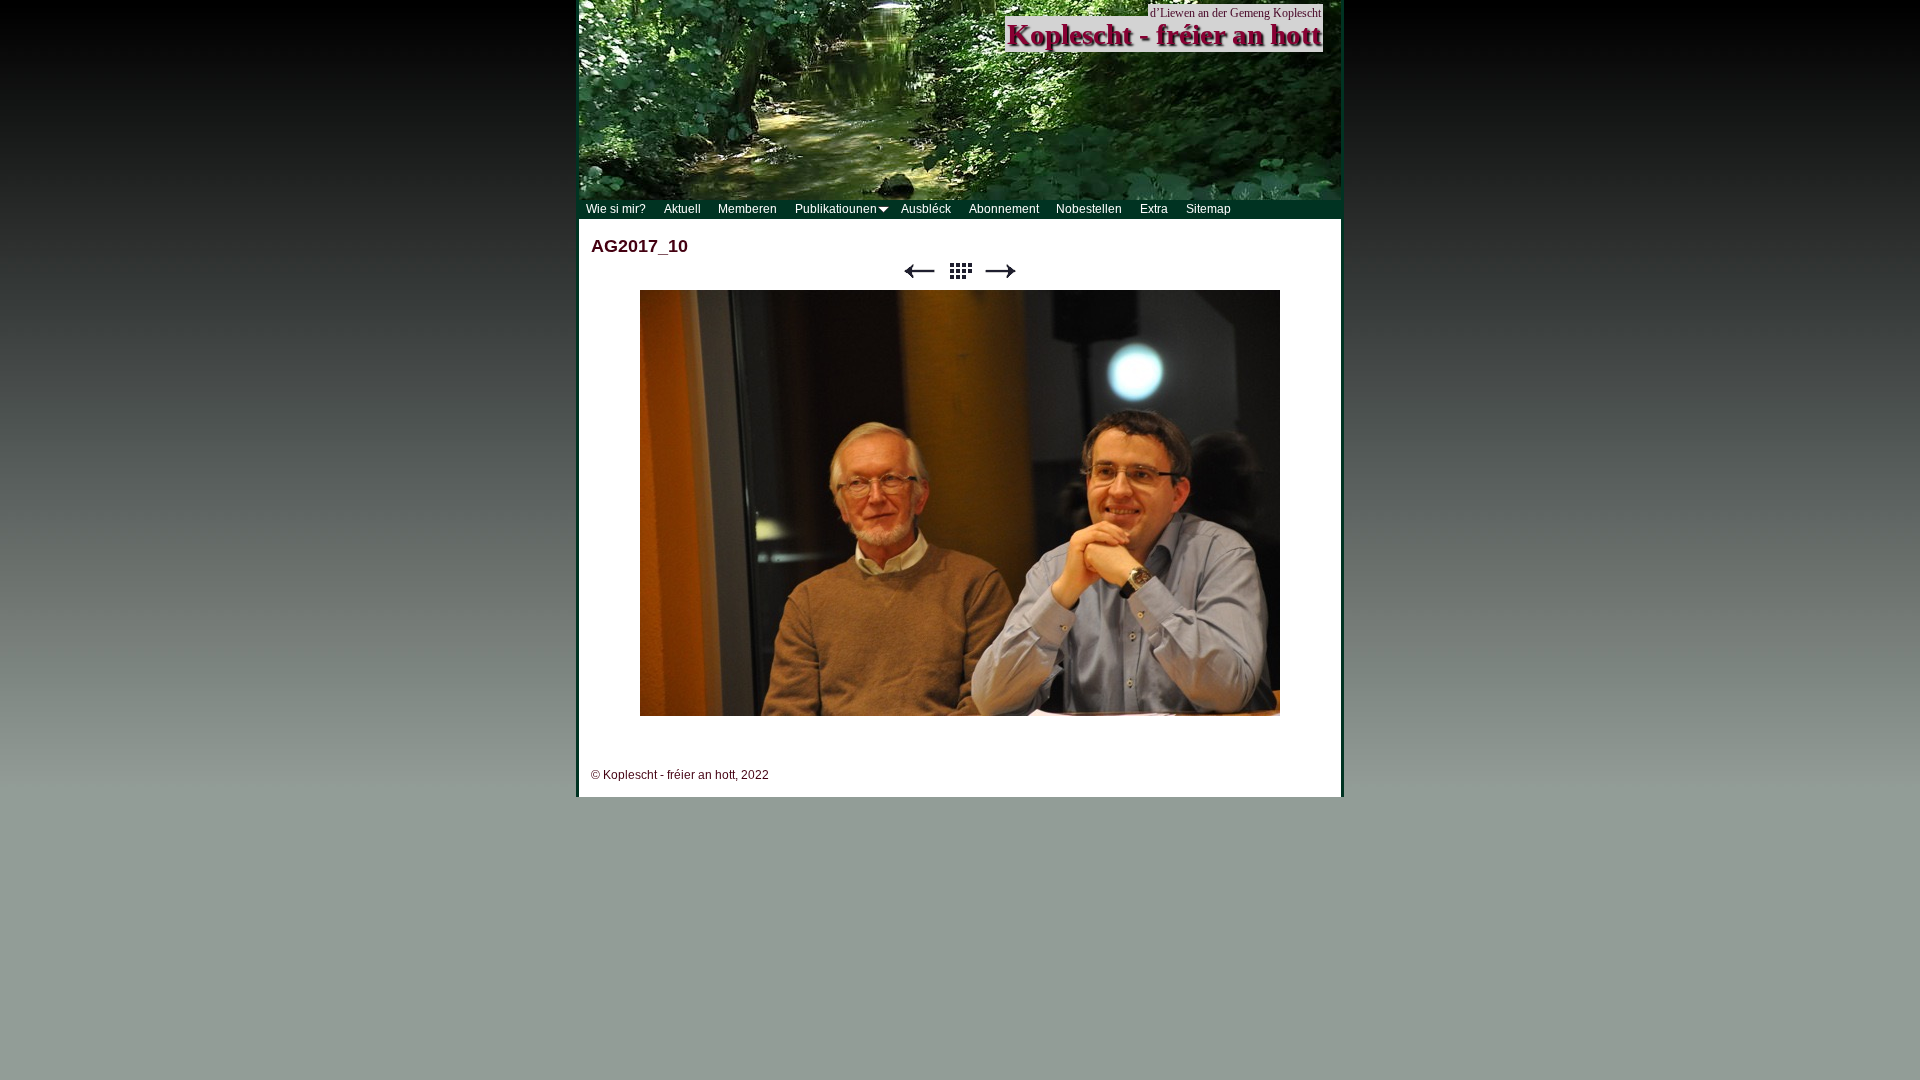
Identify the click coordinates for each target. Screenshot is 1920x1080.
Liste (960, 271)
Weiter (1001, 271)
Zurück (919, 271)
